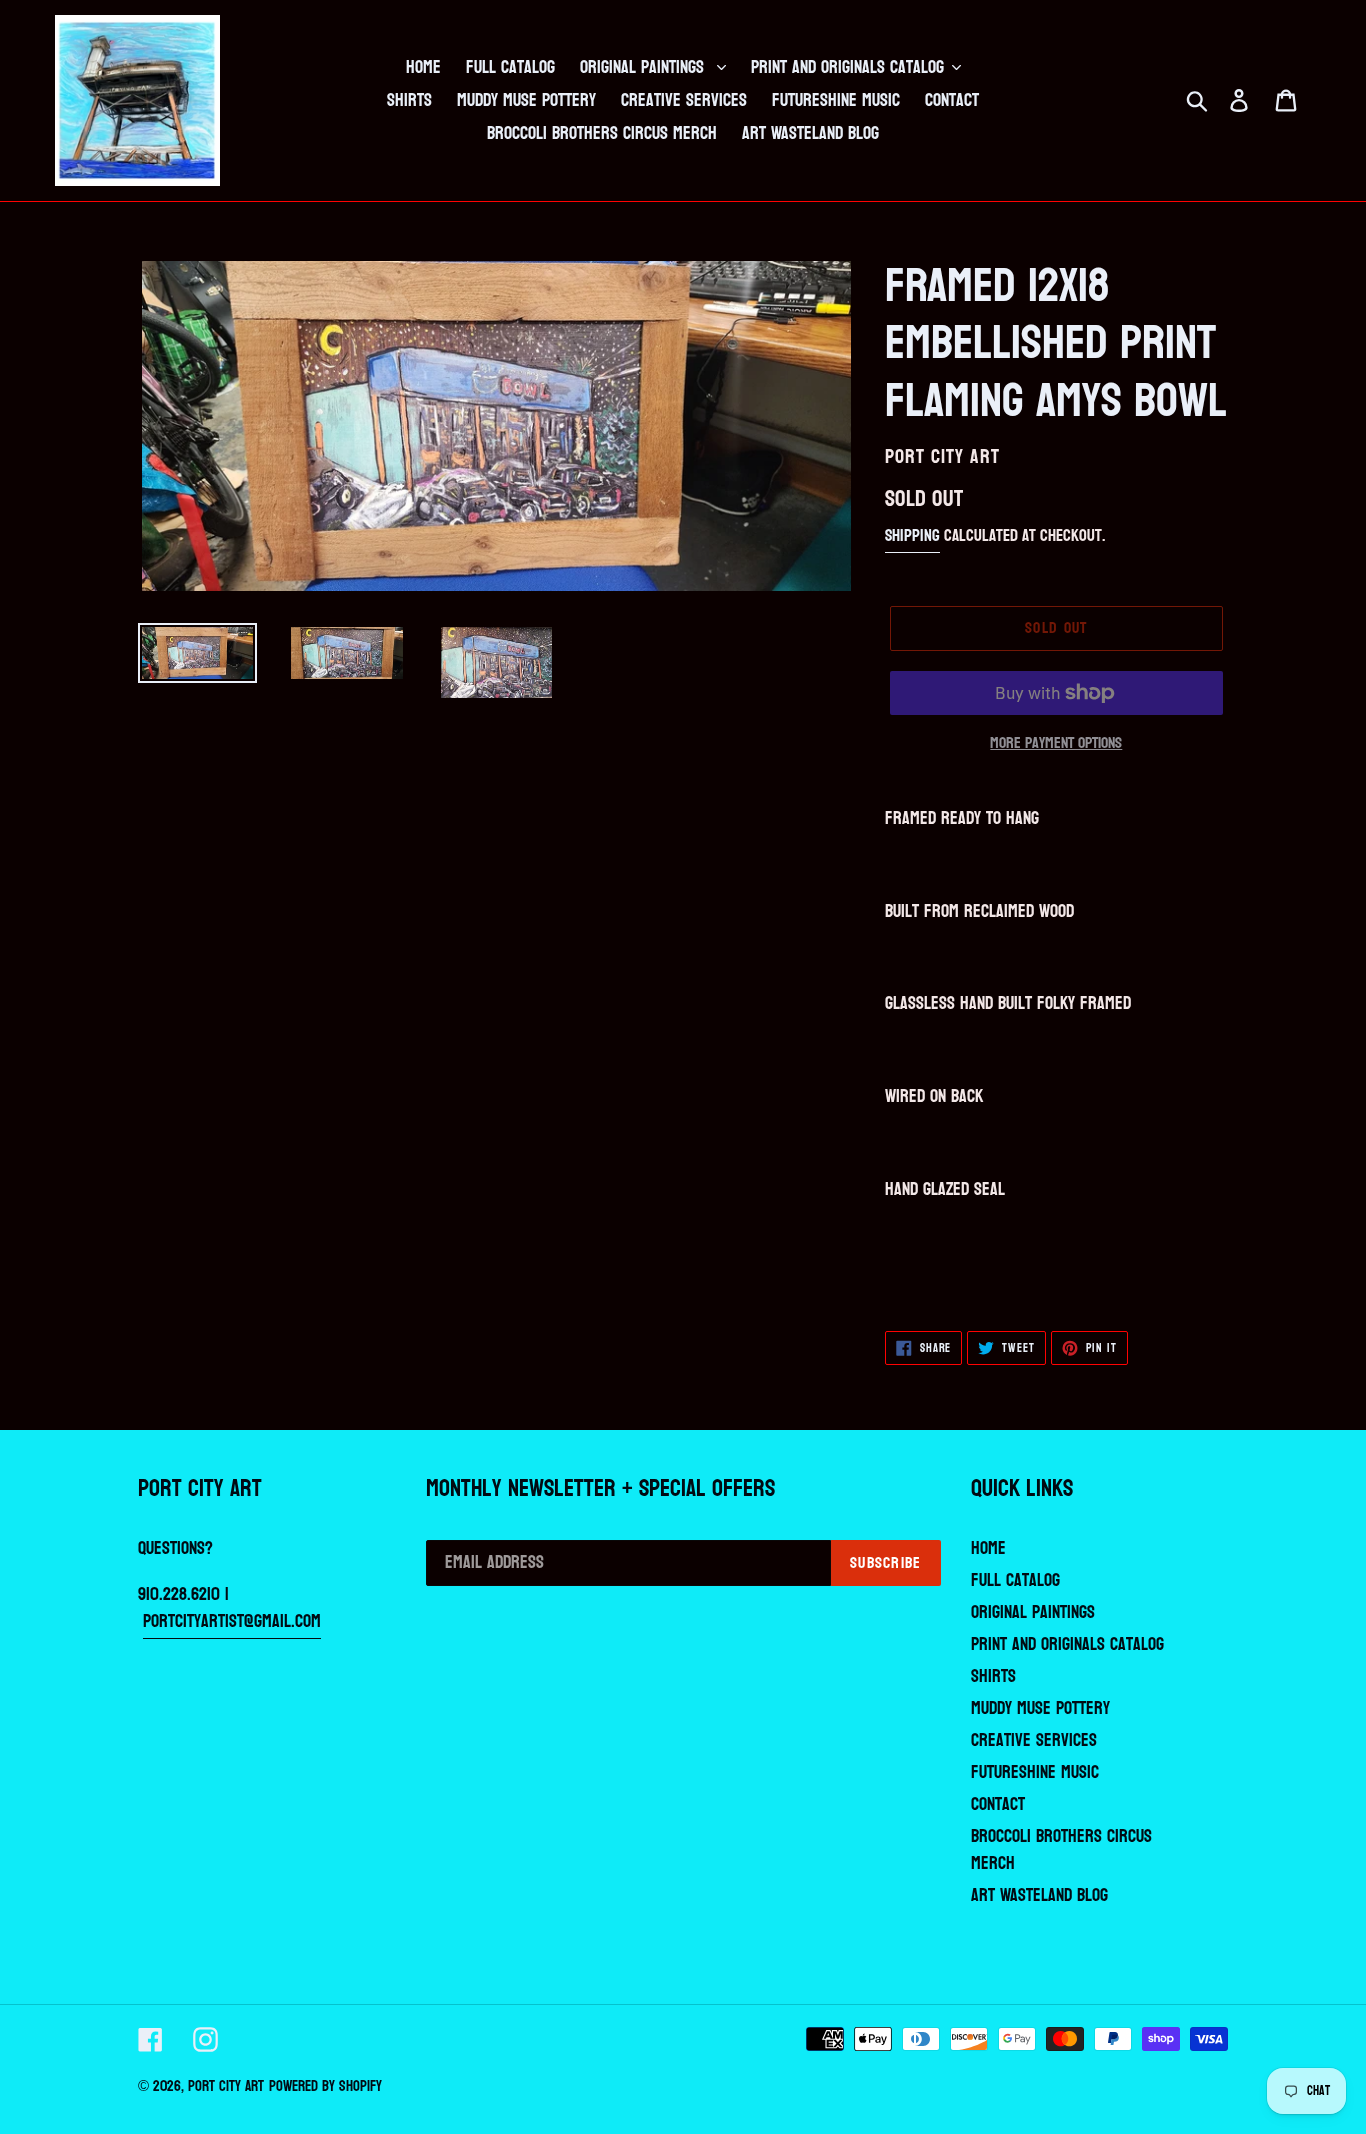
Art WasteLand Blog (1039, 1895)
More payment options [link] (1056, 743)
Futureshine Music (1035, 1772)
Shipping (912, 535)
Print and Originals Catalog (1067, 1644)
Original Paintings (1033, 1612)
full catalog (1015, 1580)
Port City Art (226, 2086)
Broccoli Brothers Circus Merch (1061, 1850)
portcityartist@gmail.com (232, 1621)
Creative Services (1034, 1740)
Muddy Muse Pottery (1040, 1708)
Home (988, 1548)
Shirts (993, 1676)
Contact (998, 1804)
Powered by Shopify (325, 2086)
